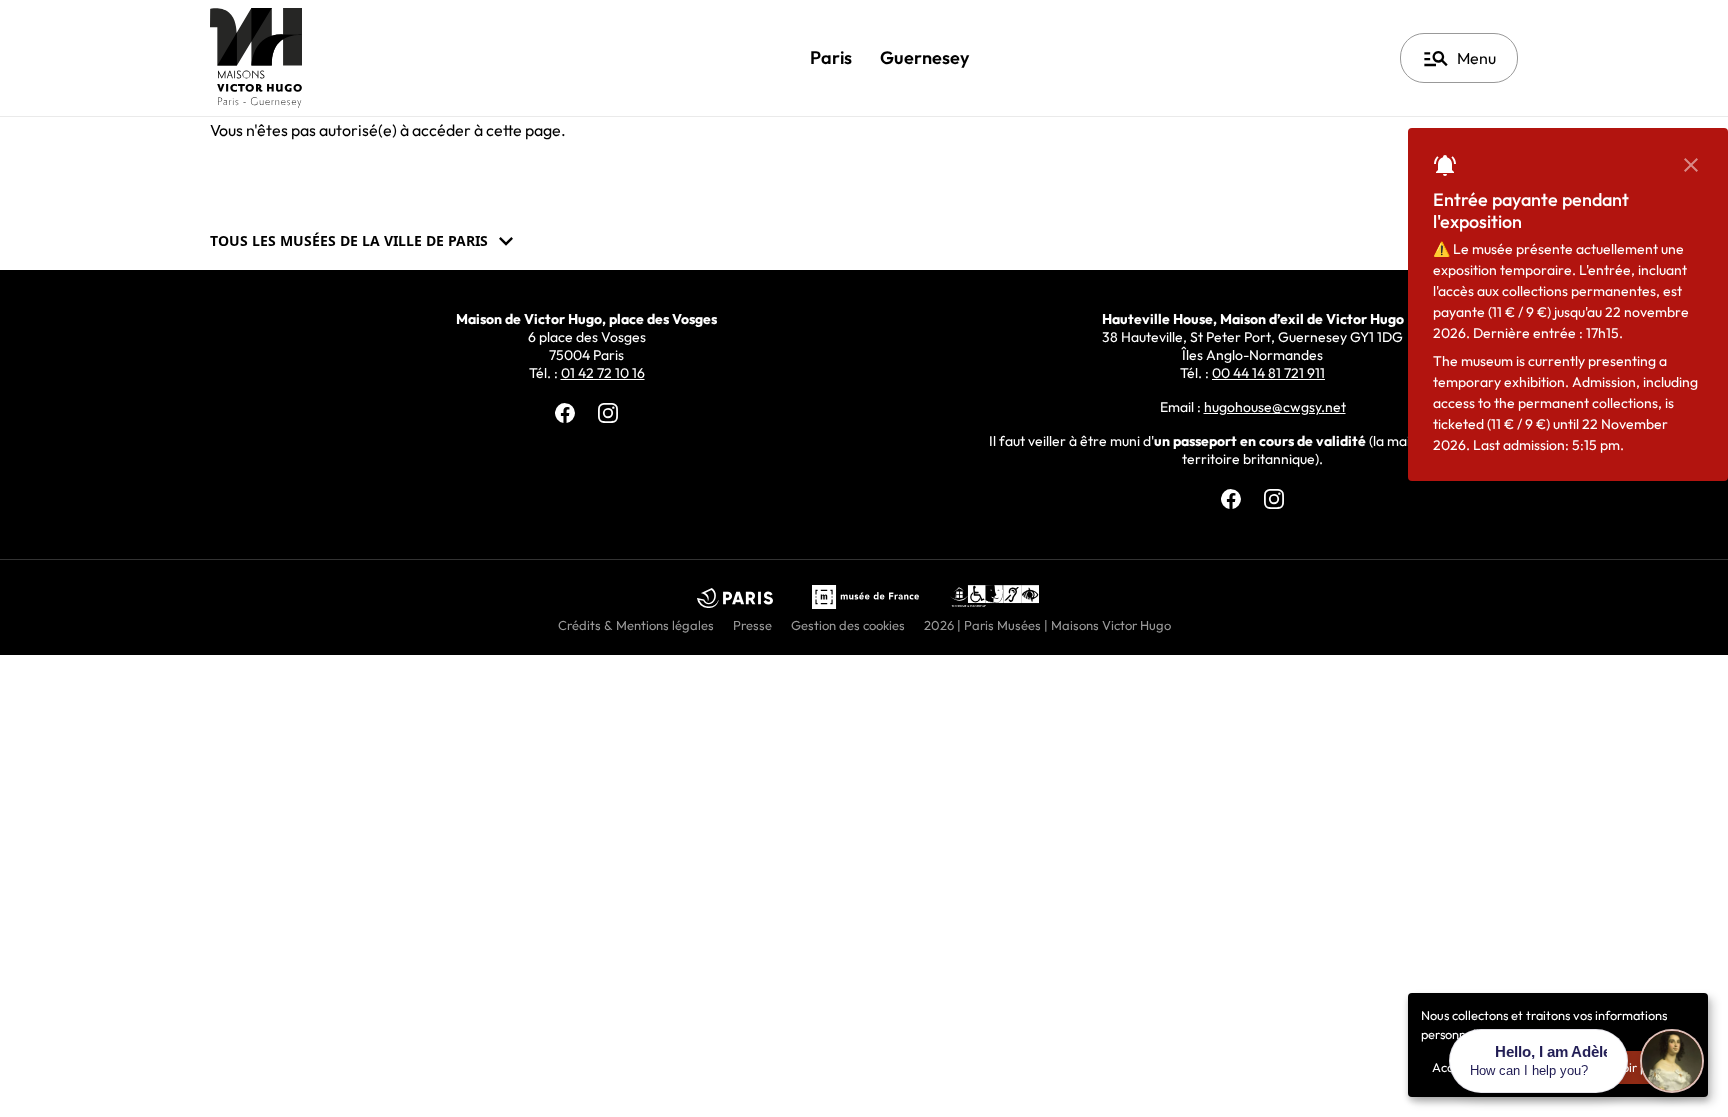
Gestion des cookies (848, 625)
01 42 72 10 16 (603, 373)
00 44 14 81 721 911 (1268, 373)
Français (1311, 58)
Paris (831, 57)
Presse (752, 625)
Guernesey (924, 57)
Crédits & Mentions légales (636, 625)
